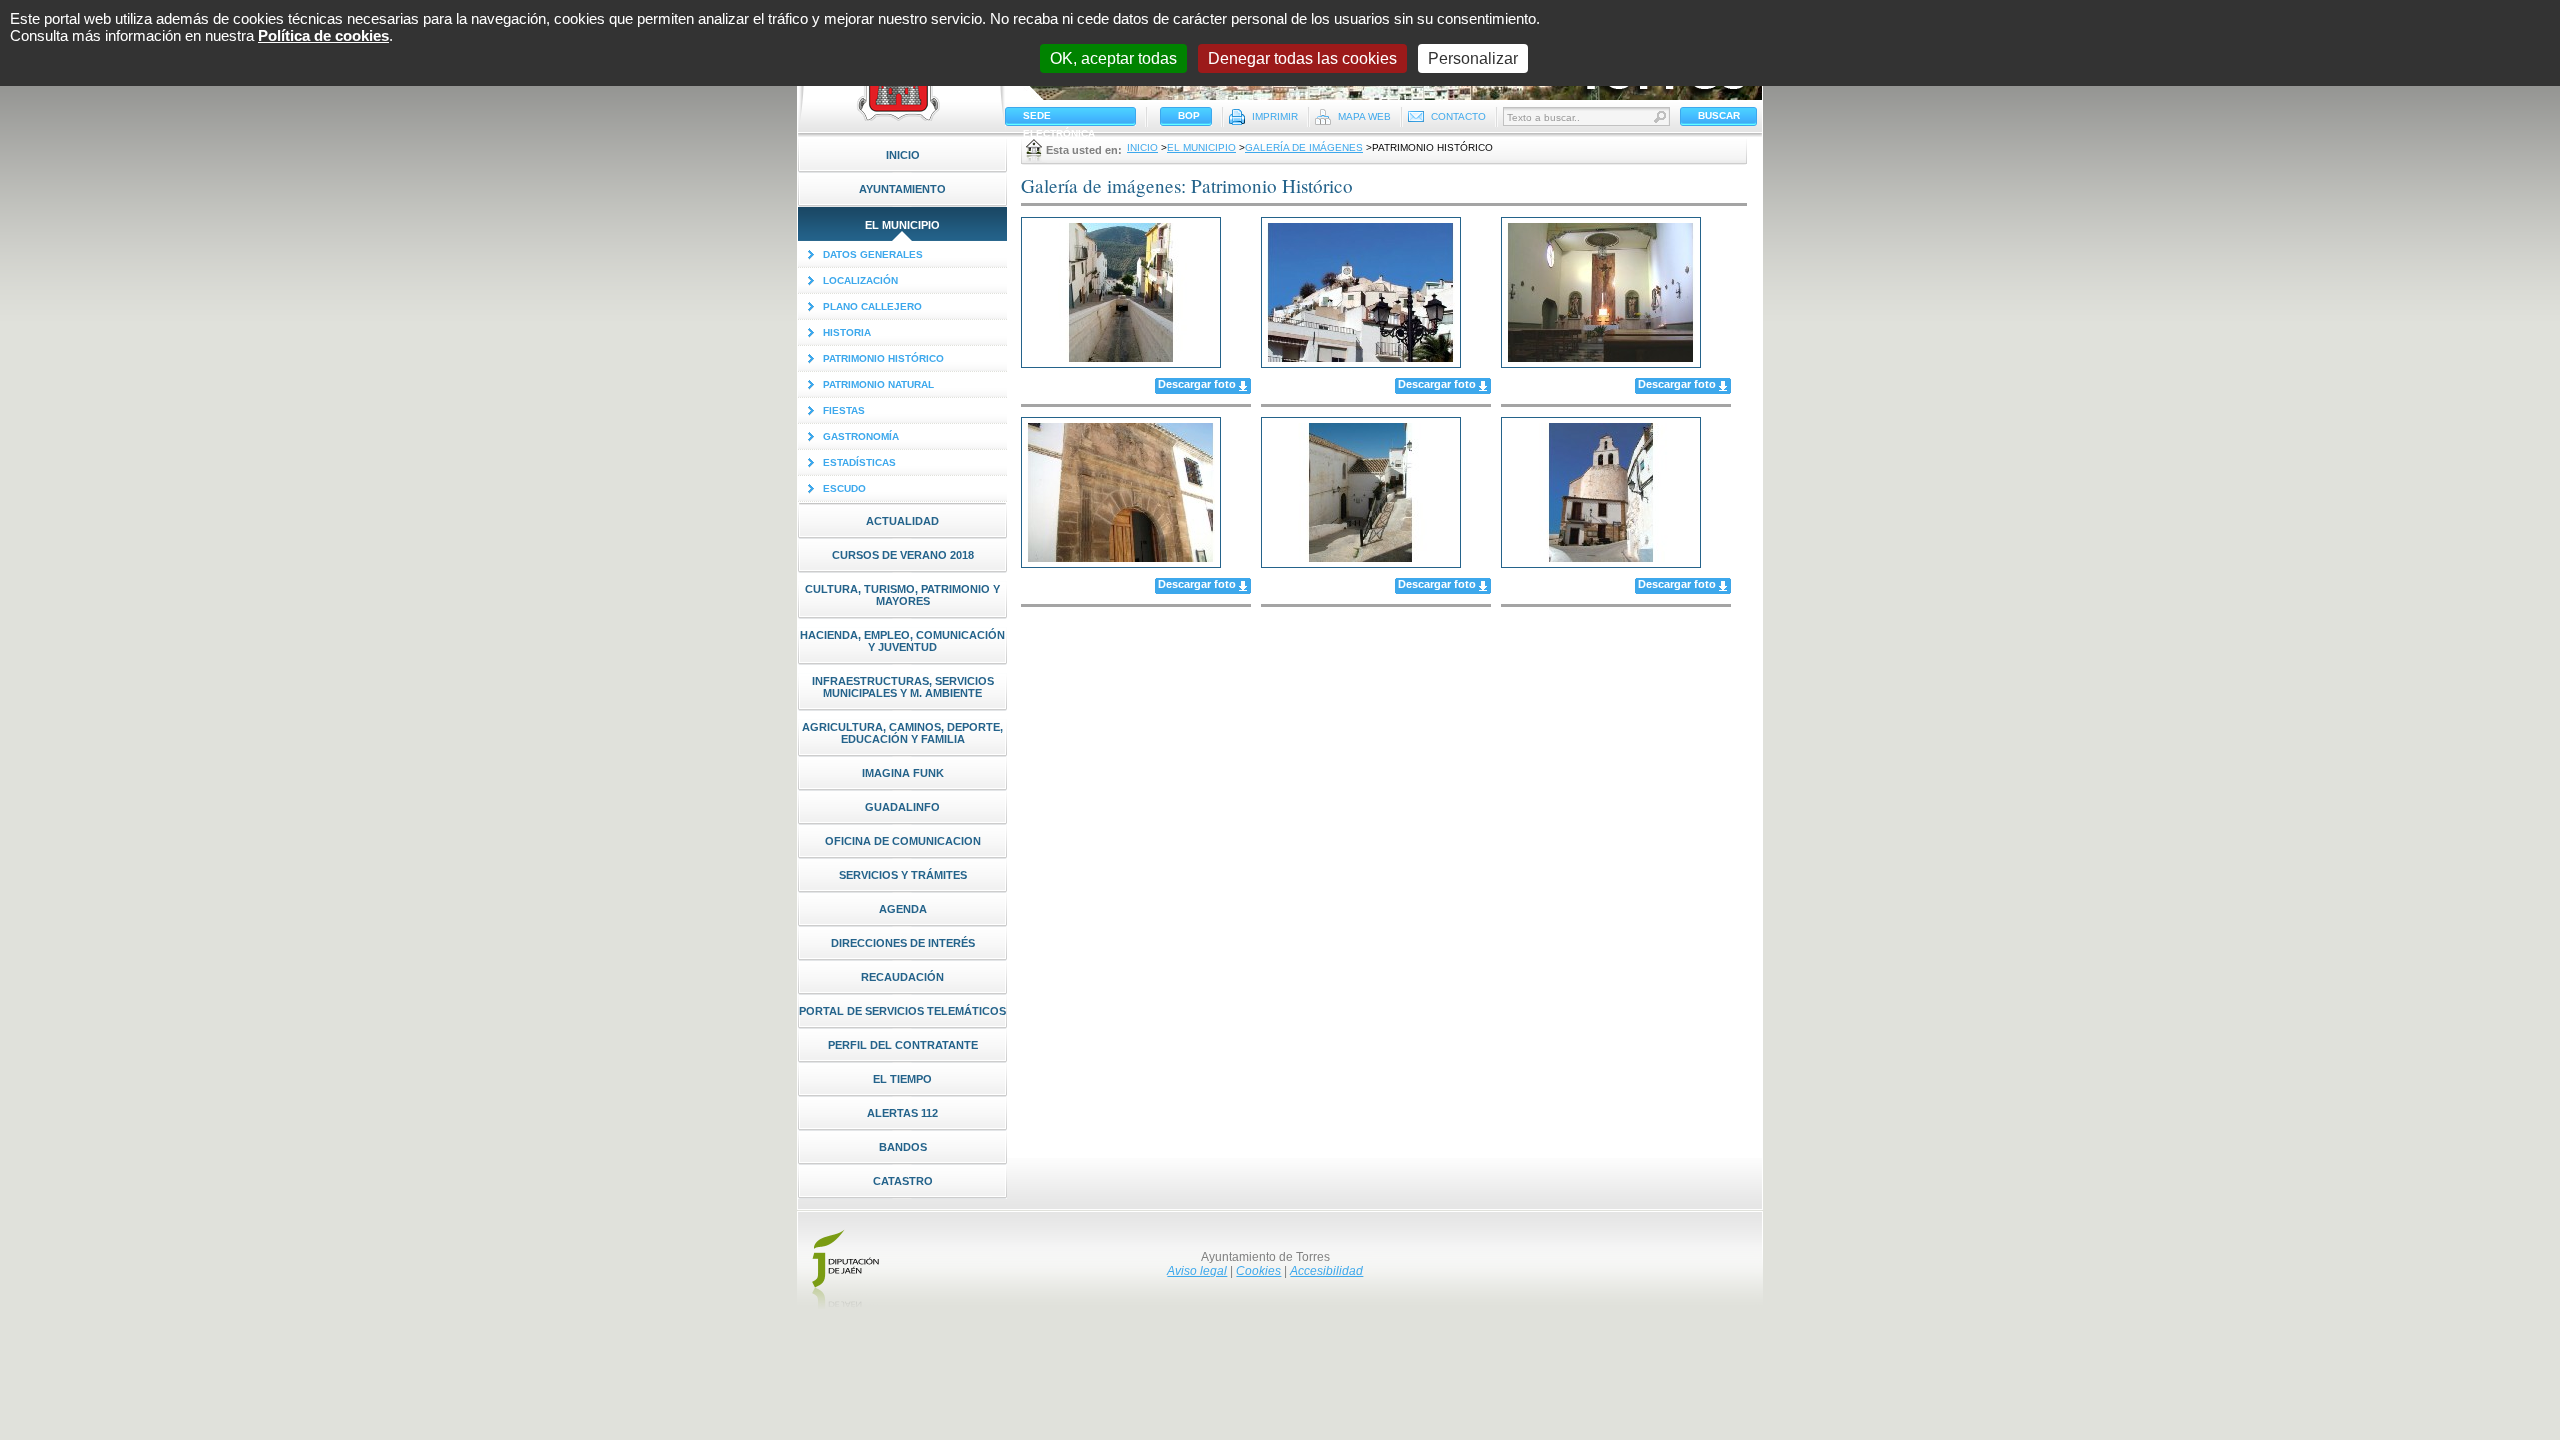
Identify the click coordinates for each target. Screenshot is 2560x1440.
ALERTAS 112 (902, 1113)
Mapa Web (1364, 116)
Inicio (903, 155)
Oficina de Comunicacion (903, 841)
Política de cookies (323, 35)
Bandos (903, 1147)
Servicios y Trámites (903, 875)
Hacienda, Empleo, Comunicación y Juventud (902, 641)
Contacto (1458, 116)
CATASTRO (903, 1181)
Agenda (903, 909)
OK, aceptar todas (1113, 58)
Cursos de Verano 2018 (903, 555)
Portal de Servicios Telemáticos (902, 1011)
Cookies (1258, 1271)
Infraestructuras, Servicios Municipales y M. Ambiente (903, 687)
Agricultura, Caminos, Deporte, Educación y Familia (902, 733)
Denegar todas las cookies (1302, 58)
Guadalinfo (902, 807)
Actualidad (902, 521)
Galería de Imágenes (1304, 147)
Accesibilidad (1326, 1271)
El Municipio (902, 225)
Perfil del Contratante (903, 1045)
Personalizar (1473, 58)
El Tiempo (902, 1079)
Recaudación (902, 977)
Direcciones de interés (903, 943)
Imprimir (1275, 116)
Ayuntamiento (902, 189)
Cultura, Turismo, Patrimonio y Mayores (902, 595)
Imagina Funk (903, 773)
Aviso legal (1197, 1271)
